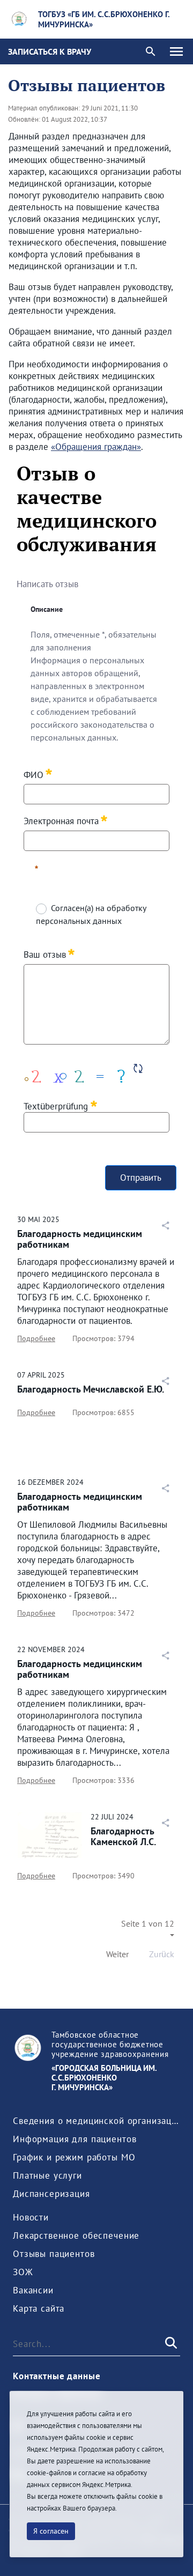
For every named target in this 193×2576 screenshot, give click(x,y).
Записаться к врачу (50, 51)
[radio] (40, 908)
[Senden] (170, 2344)
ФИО (34, 774)
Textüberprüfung (57, 1106)
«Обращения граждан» (96, 447)
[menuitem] (96, 2121)
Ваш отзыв (45, 954)
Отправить (141, 1178)
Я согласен (51, 2531)
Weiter (117, 1954)
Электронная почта (61, 821)
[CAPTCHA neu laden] (138, 1068)
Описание (47, 609)
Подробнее (36, 1338)
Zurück (162, 1954)
